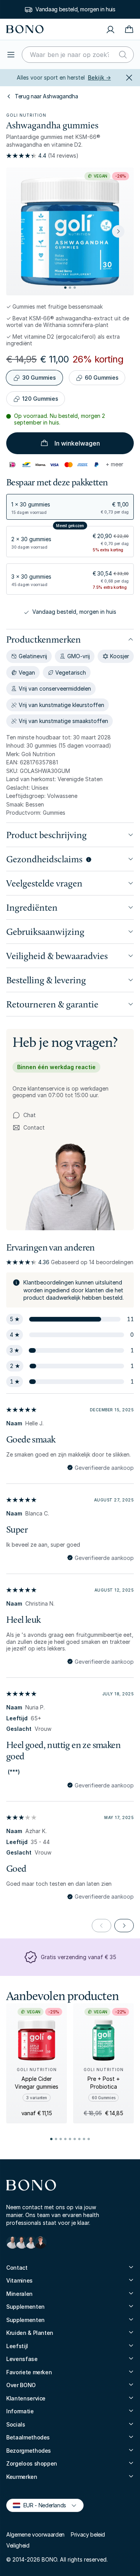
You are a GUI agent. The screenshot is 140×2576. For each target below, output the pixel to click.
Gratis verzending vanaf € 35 (79, 1957)
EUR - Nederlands (41, 2505)
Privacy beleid (88, 2534)
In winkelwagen (77, 443)
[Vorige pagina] (101, 1926)
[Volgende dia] (118, 231)
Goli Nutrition (26, 115)
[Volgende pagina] (124, 1926)
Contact (29, 1128)
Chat (30, 1115)
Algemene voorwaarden (35, 2534)
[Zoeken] (123, 55)
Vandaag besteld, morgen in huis (75, 9)
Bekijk (99, 77)
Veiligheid (18, 2545)
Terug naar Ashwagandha (46, 96)
